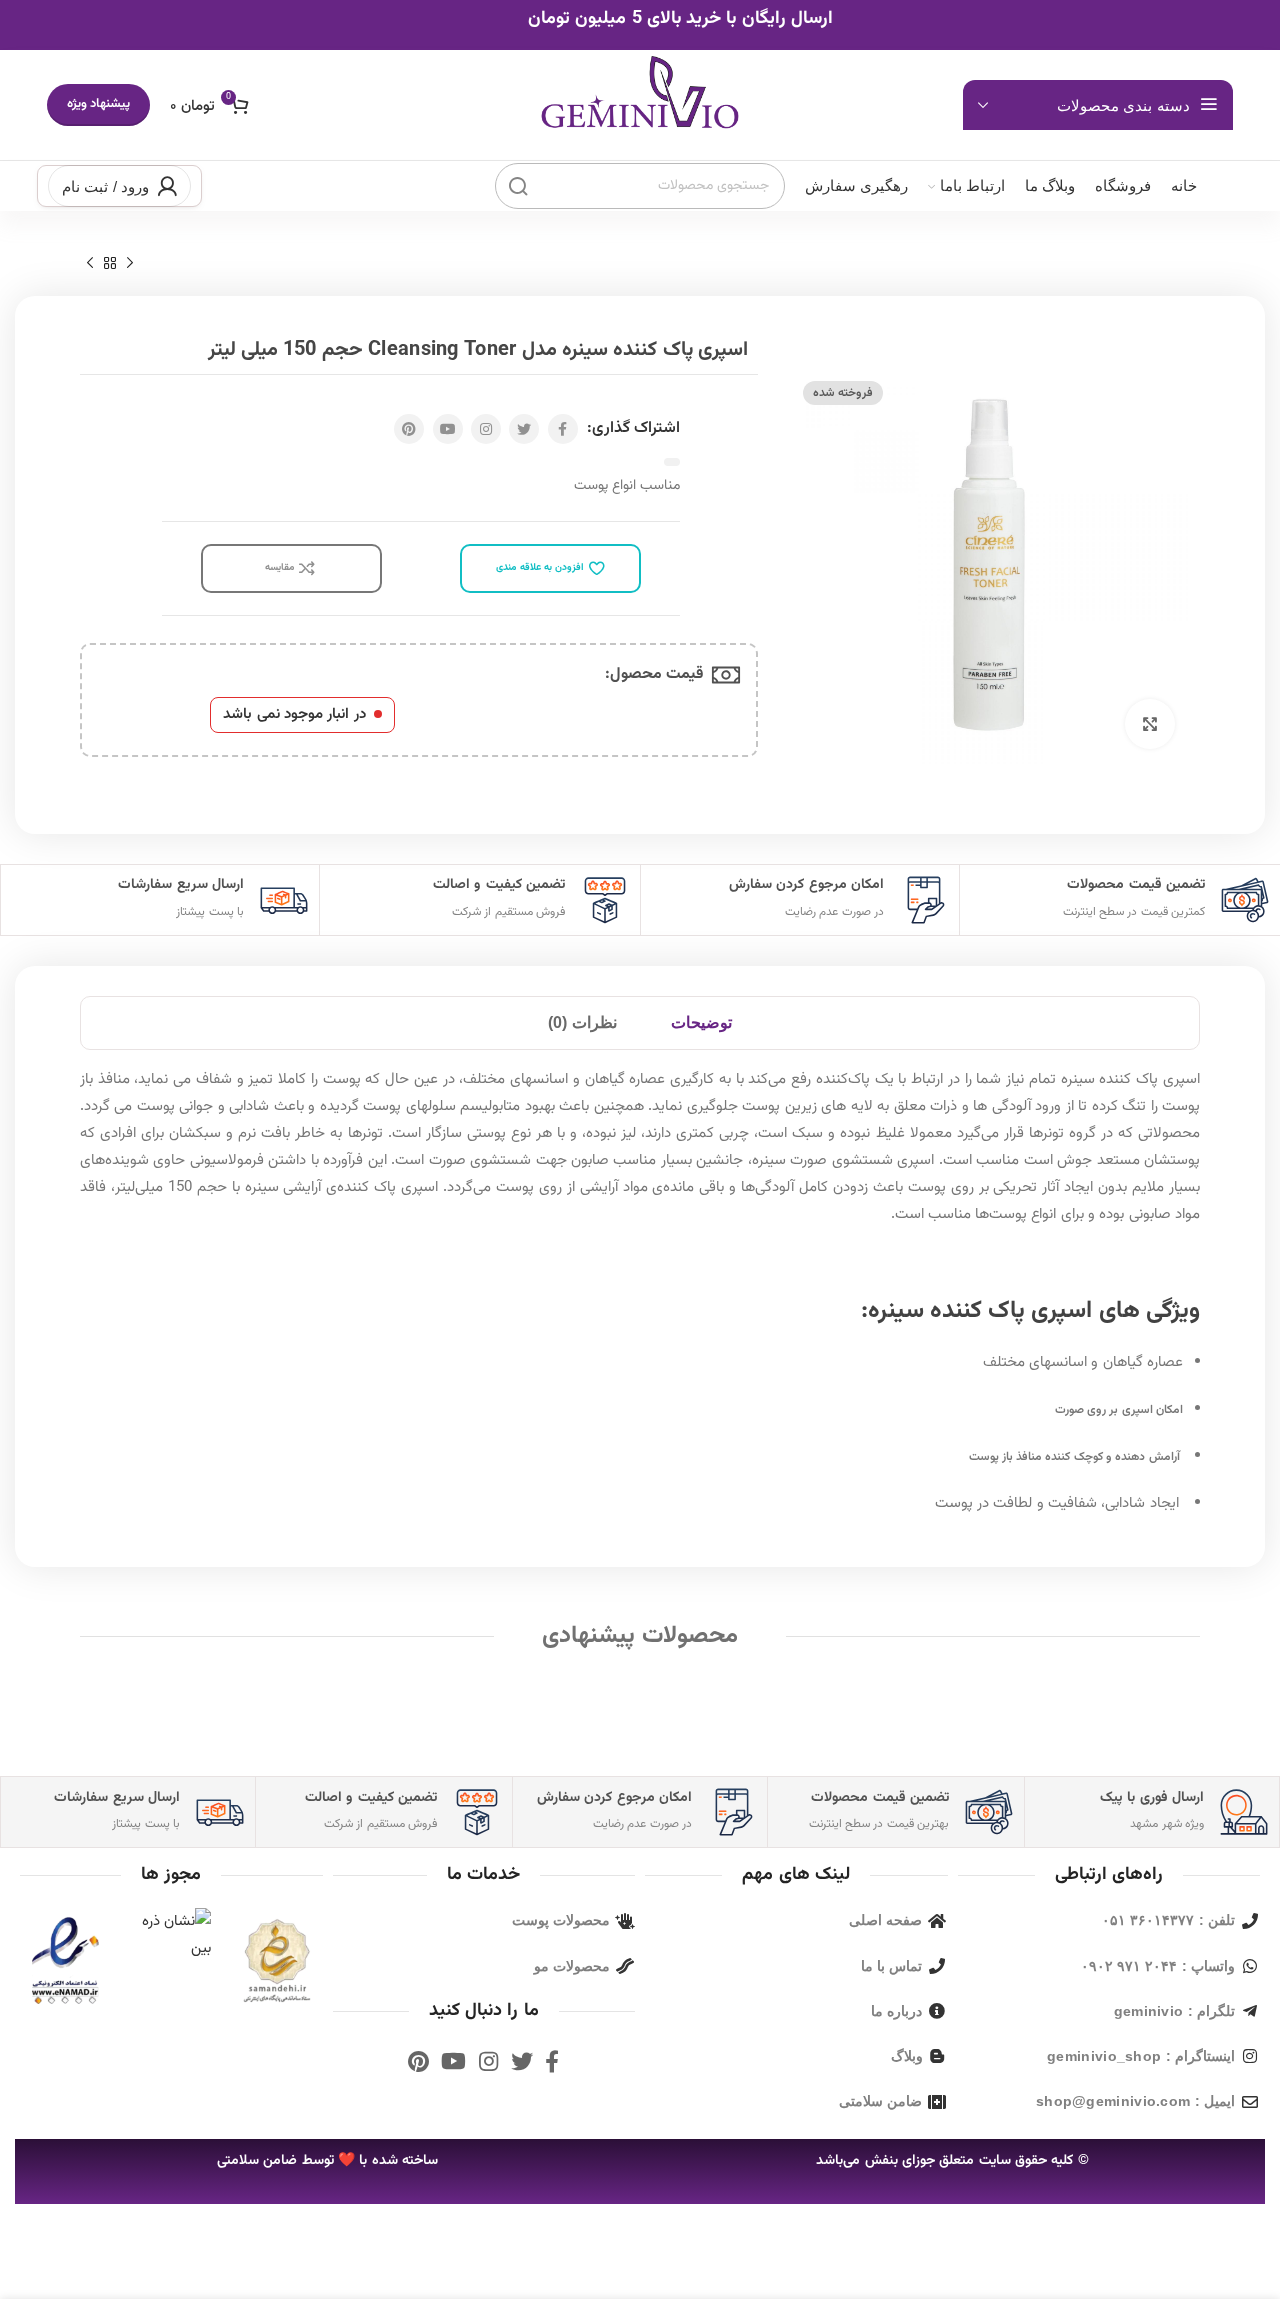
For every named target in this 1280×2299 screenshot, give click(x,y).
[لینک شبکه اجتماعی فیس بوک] (563, 429)
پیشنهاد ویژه (98, 104)
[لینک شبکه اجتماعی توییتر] (524, 429)
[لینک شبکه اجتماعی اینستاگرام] (486, 429)
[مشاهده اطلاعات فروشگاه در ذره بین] (171, 1935)
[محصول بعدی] (90, 264)
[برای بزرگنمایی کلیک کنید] (1150, 724)
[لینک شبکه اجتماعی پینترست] (409, 429)
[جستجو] (518, 186)
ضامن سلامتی (257, 2161)
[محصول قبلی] (130, 264)
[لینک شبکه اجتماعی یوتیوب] (448, 429)
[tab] (701, 1023)
